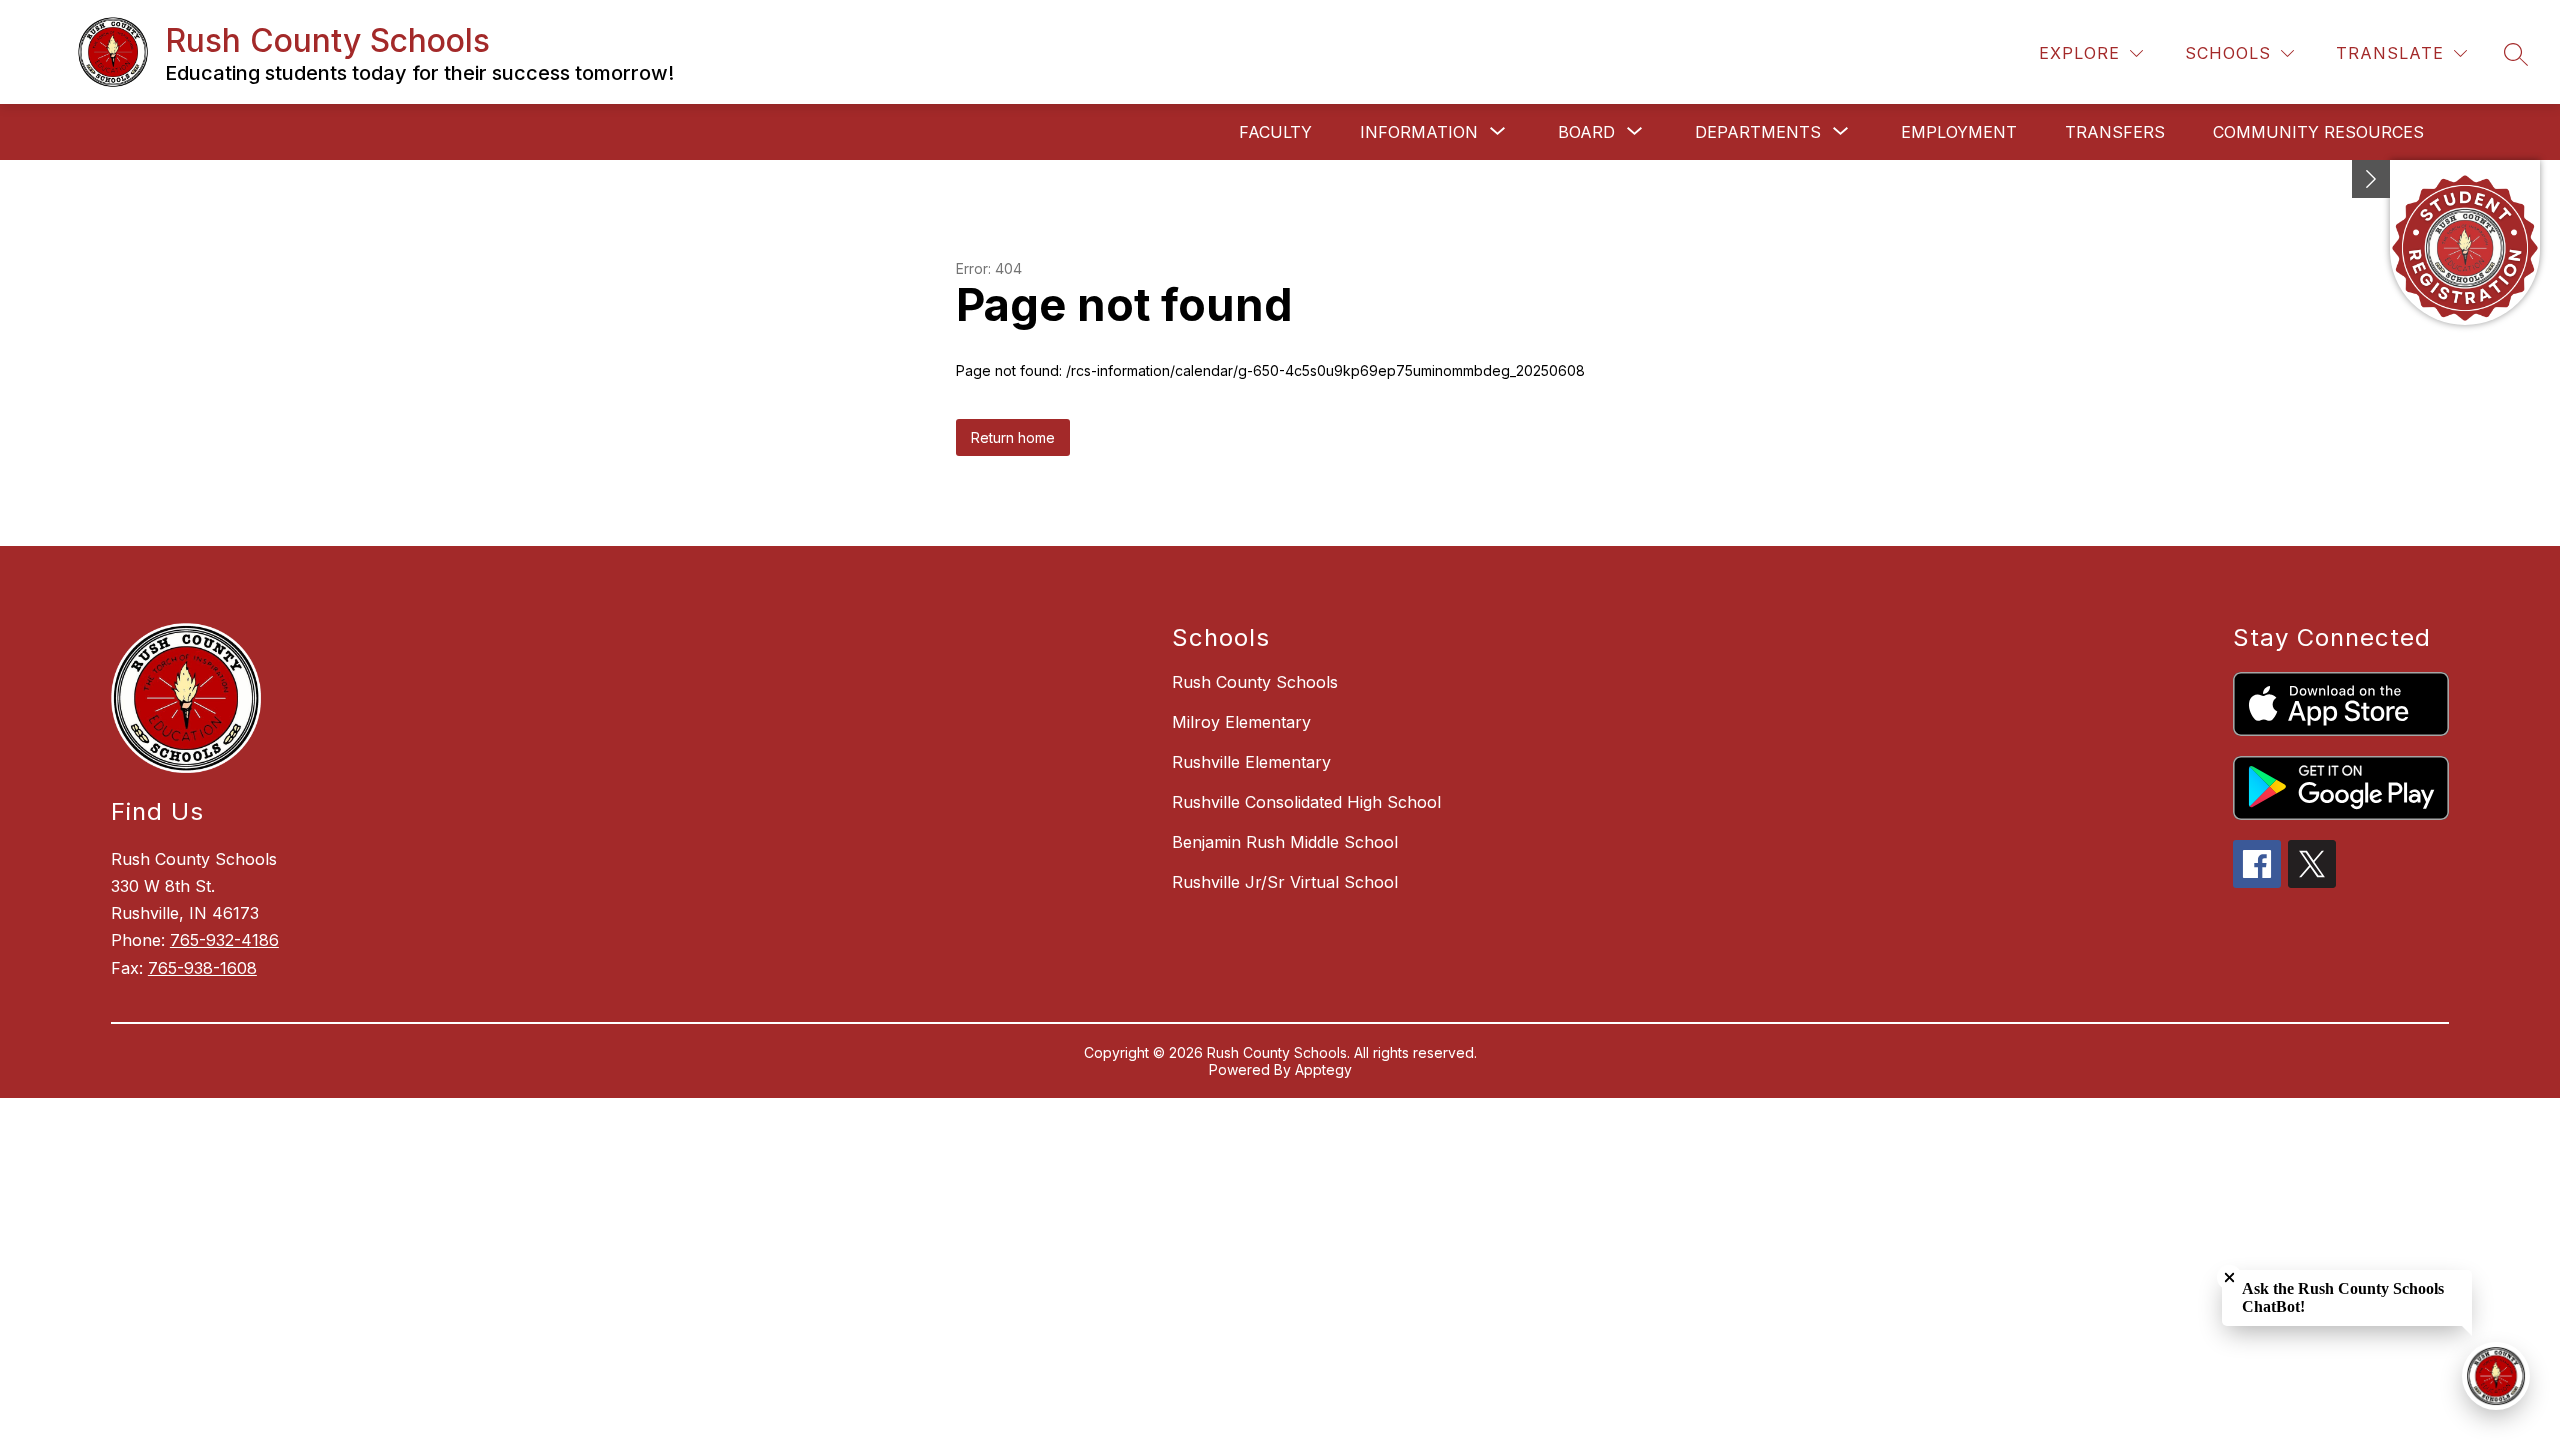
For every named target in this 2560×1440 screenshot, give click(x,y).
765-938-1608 (202, 968)
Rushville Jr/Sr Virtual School (1285, 882)
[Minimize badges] (2371, 179)
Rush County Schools (1255, 682)
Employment (1959, 132)
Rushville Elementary (1251, 762)
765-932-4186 (224, 940)
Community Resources (2318, 132)
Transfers (2115, 132)
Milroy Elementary (1241, 722)
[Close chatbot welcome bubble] (2229, 1277)
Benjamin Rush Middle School (1285, 842)
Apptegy (1323, 1069)
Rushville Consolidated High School (1306, 802)
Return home (1013, 437)
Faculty (1275, 132)
